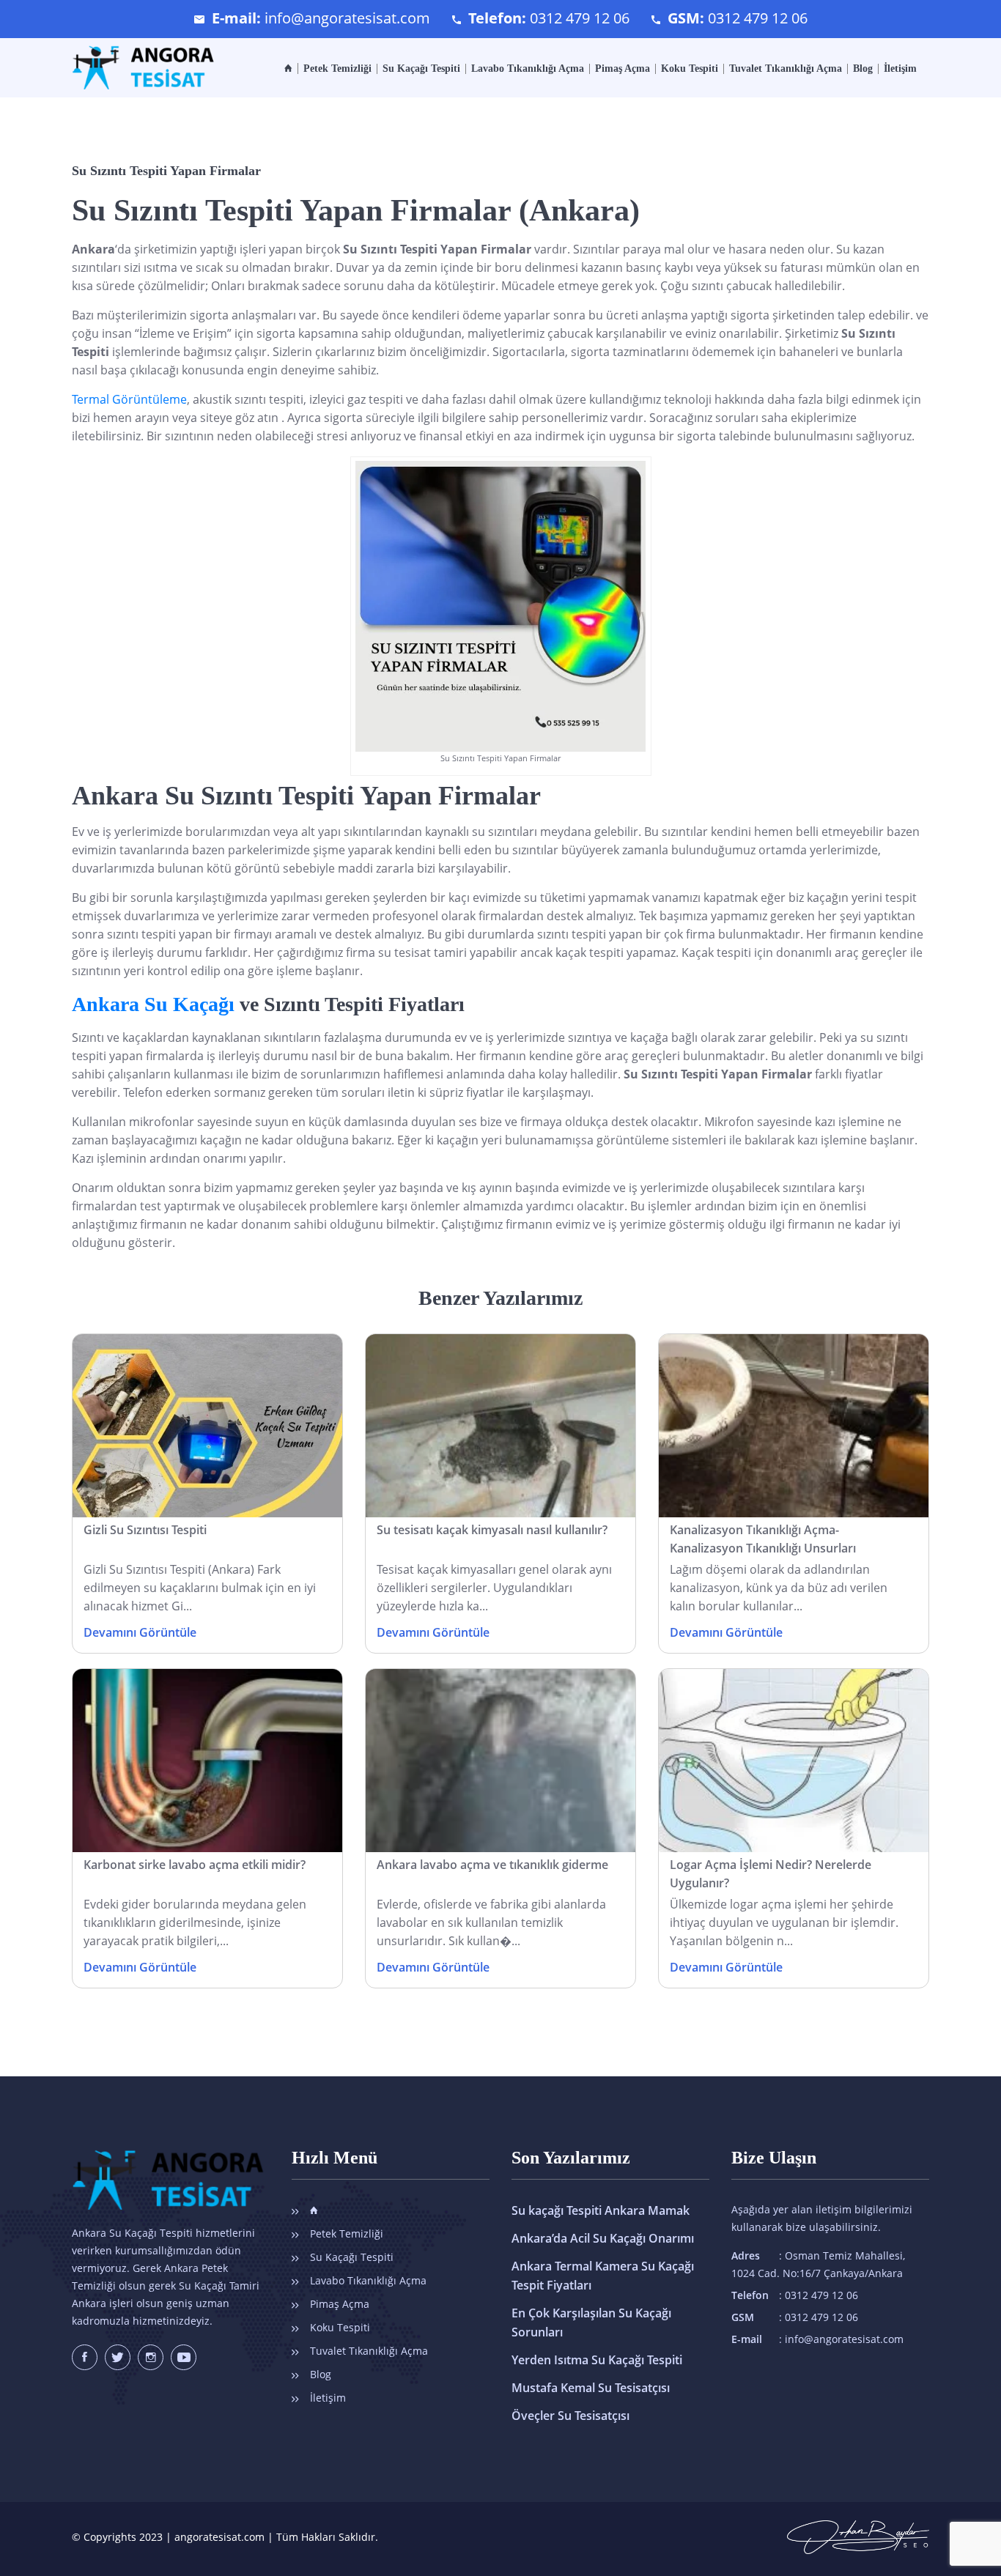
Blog (863, 69)
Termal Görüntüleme (129, 399)
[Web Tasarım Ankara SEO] (858, 2530)
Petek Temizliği (337, 69)
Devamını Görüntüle (140, 1632)
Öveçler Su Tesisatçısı (570, 2416)
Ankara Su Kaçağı (153, 1004)
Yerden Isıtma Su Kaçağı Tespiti (597, 2360)
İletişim (900, 69)
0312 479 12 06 (580, 18)
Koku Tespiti (690, 69)
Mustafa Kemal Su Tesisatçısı (591, 2388)
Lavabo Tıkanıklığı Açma (528, 69)
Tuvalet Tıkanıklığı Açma (786, 69)
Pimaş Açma (623, 69)
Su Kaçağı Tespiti (421, 69)
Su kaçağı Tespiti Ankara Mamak (601, 2210)
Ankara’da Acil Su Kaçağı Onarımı (603, 2238)
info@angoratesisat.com (347, 18)
